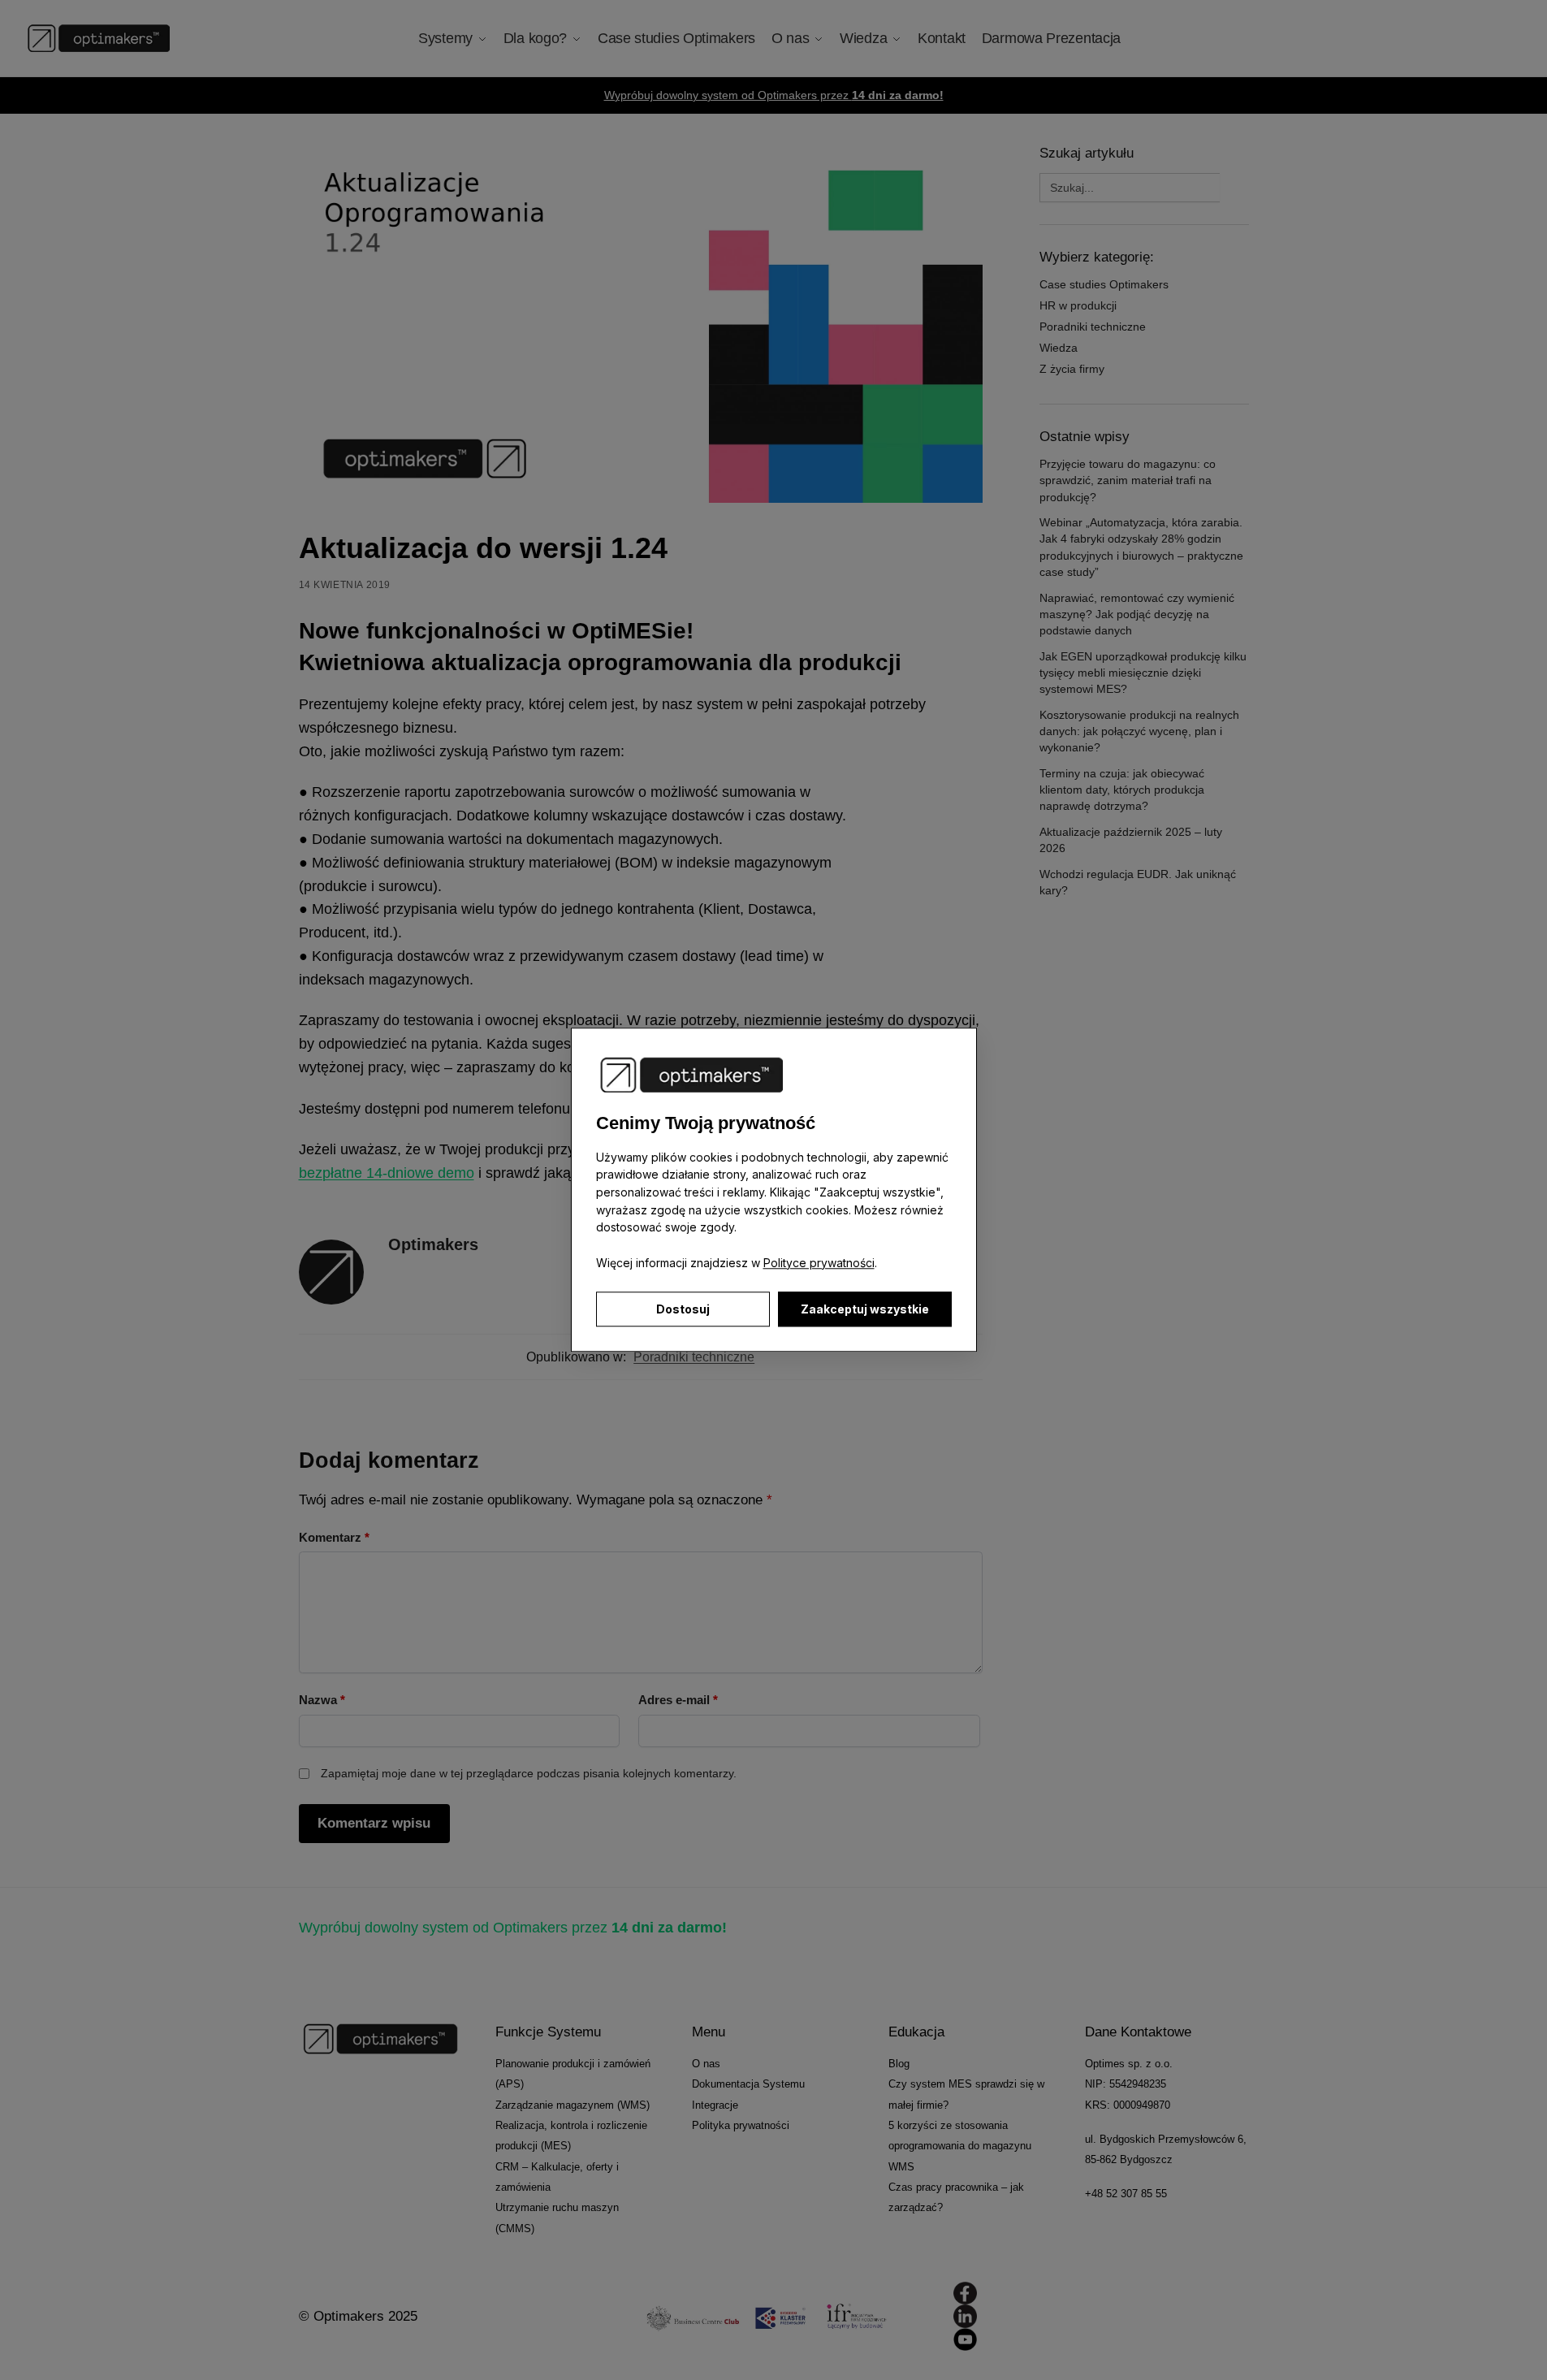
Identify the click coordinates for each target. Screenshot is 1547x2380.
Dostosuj (683, 1310)
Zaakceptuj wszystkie (865, 1310)
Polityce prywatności (819, 1263)
